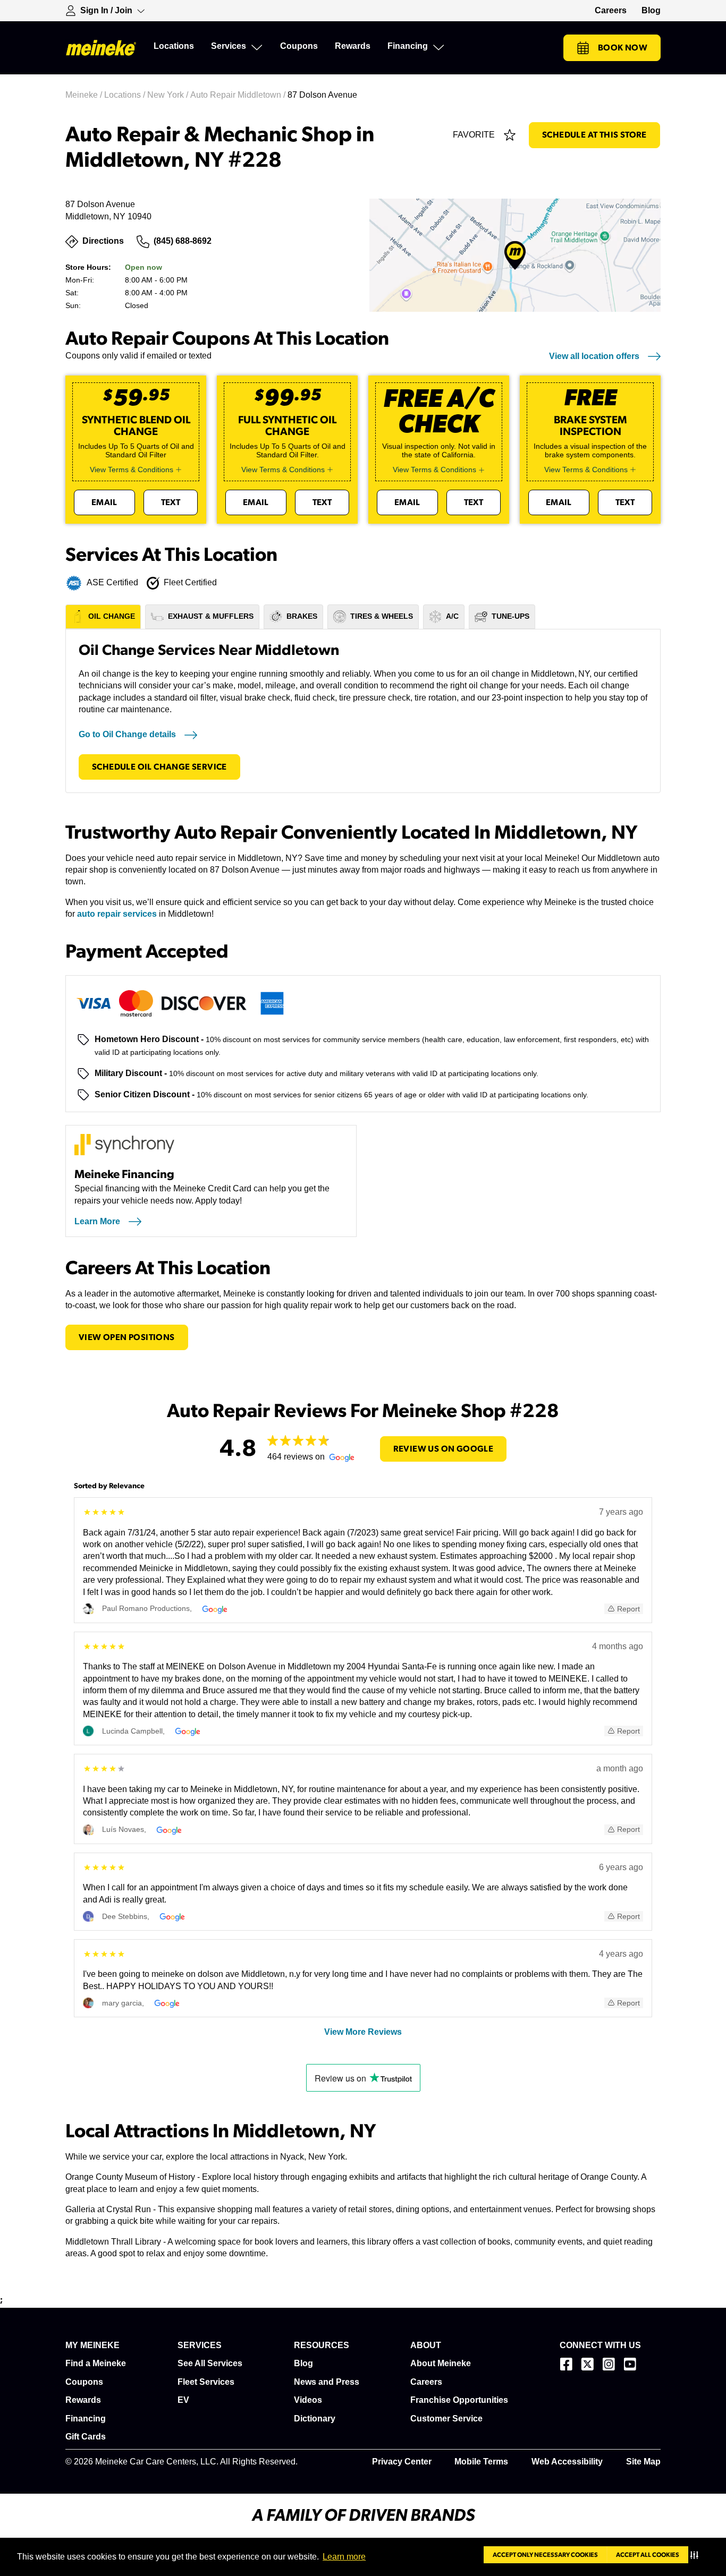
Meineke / (85, 95)
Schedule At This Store (594, 135)
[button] (697, 2555)
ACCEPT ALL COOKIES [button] (648, 2555)
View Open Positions (127, 1337)
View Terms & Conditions (132, 470)
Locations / (126, 95)
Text (171, 502)
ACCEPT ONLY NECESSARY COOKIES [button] (545, 2555)
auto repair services (117, 914)
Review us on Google (444, 1449)
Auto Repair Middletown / (239, 95)
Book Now (623, 48)
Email (104, 502)
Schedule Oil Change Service (159, 767)
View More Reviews (363, 2032)
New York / (169, 95)
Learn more (344, 2557)
